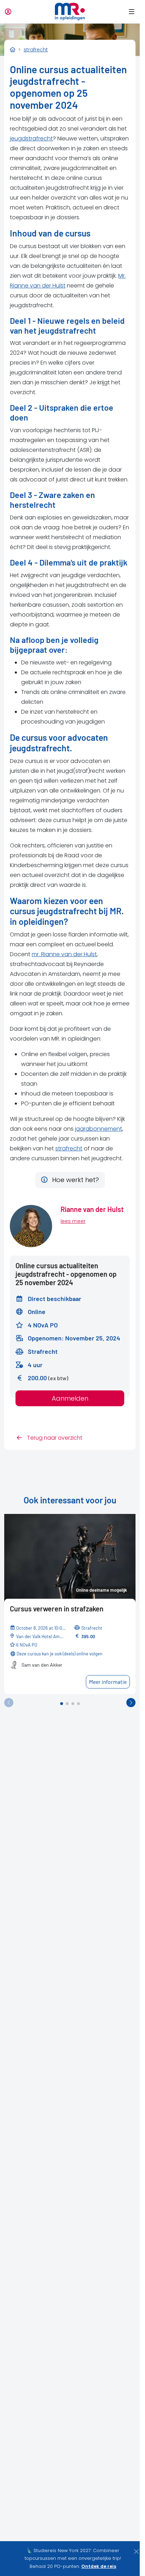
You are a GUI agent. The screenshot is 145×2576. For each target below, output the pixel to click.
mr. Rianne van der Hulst (64, 954)
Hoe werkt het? (75, 1180)
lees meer (73, 1221)
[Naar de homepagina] (70, 12)
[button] (130, 12)
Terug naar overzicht (54, 1438)
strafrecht (69, 1148)
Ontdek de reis (99, 2566)
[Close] (136, 2552)
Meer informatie (108, 1682)
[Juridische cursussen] (13, 50)
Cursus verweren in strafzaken (57, 1609)
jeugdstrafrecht (31, 138)
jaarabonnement (99, 1129)
